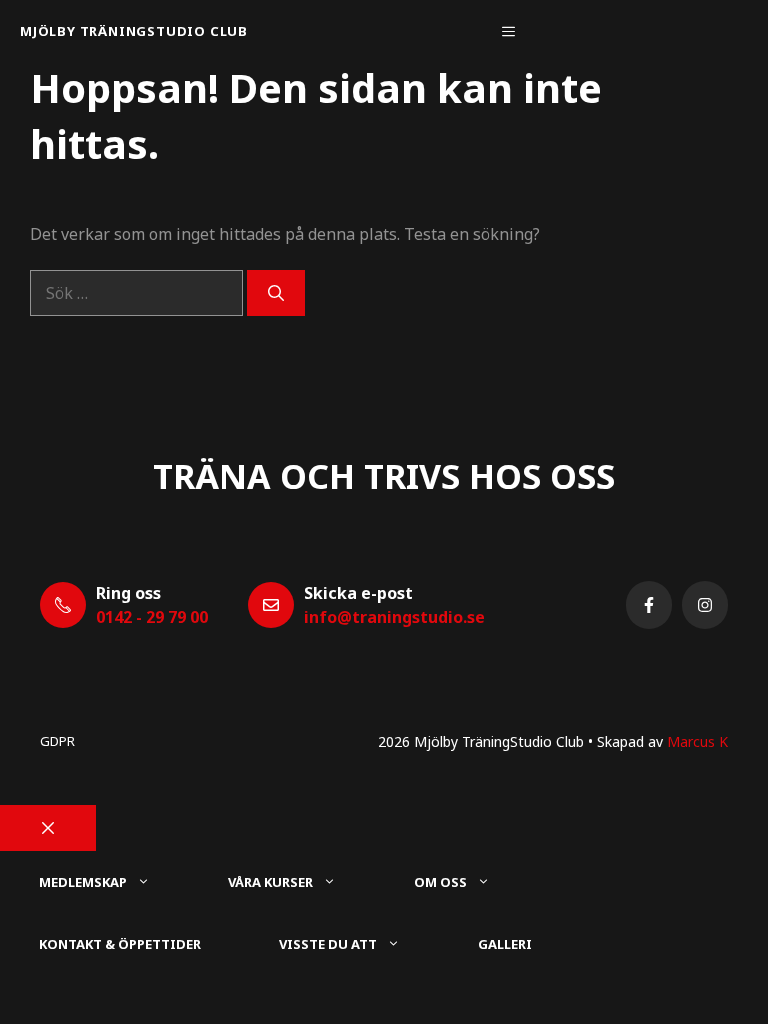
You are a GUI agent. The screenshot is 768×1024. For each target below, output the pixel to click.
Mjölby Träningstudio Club (134, 31)
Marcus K (697, 741)
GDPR (57, 741)
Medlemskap (83, 882)
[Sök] (276, 293)
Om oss (440, 882)
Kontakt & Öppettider (120, 944)
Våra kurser (270, 882)
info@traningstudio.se (394, 617)
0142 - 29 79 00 (152, 617)
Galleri (505, 944)
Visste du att (328, 944)
